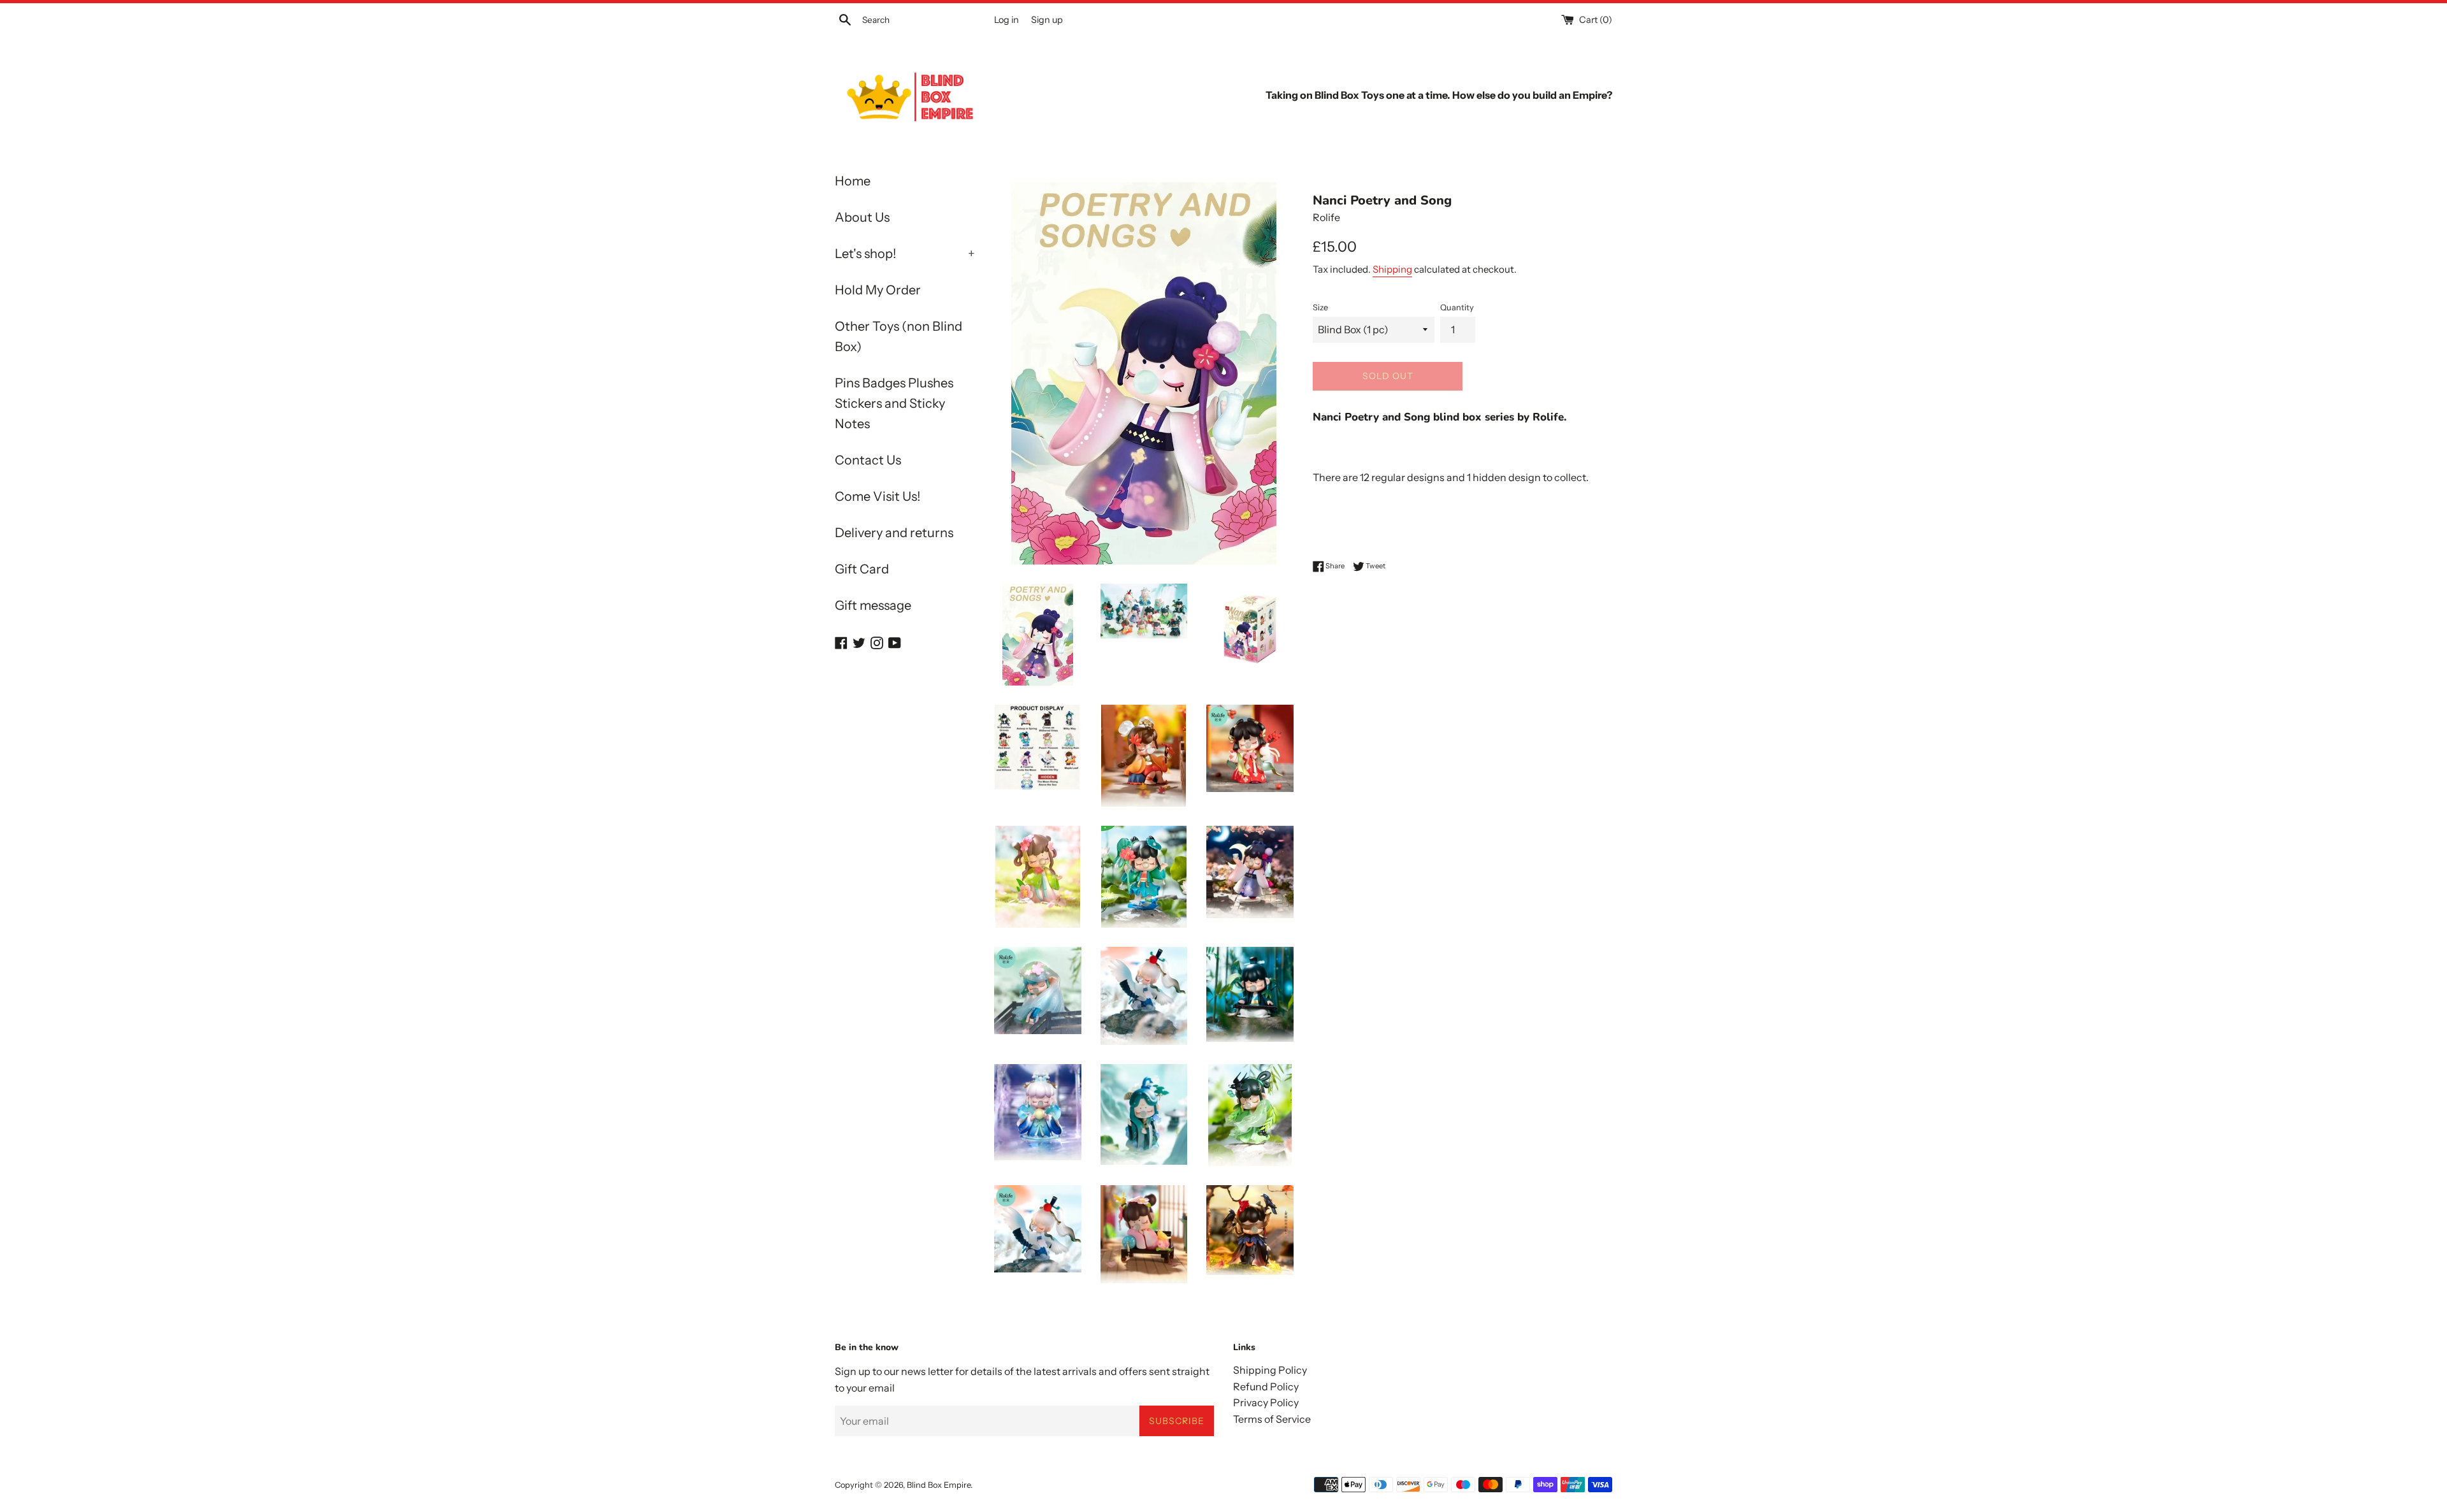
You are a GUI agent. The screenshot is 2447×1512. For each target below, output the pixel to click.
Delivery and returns (894, 533)
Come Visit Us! (877, 496)
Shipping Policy (1270, 1370)
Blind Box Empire (939, 1485)
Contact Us (868, 460)
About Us (862, 217)
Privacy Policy (1266, 1402)
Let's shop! (905, 254)
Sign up (1047, 20)
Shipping (1392, 269)
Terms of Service (1272, 1419)
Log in (1007, 20)
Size (1320, 307)
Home (853, 181)
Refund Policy (1266, 1386)
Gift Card (862, 569)
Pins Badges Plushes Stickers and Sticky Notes (894, 403)
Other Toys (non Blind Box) (899, 336)
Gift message (873, 605)
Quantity (1457, 307)
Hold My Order (878, 290)
